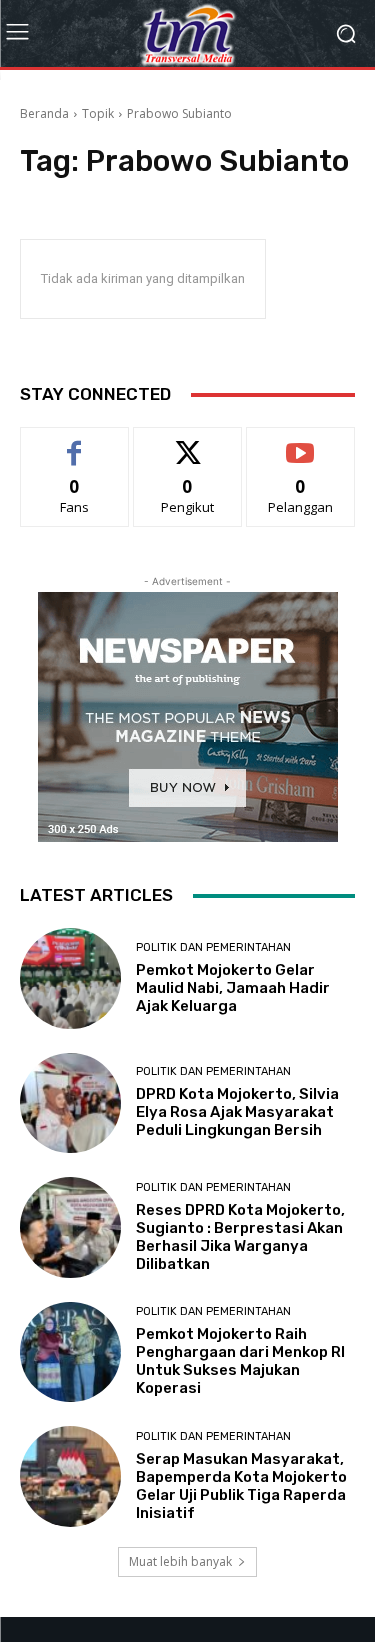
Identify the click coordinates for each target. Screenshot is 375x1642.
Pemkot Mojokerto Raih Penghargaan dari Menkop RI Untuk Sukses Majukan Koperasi (240, 1361)
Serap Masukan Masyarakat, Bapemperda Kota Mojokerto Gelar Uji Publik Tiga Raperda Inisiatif (241, 1486)
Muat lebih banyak (180, 1561)
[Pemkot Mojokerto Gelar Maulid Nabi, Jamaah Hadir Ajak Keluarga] (70, 978)
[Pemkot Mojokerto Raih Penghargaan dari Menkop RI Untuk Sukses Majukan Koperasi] (70, 1352)
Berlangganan (301, 442)
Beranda (44, 113)
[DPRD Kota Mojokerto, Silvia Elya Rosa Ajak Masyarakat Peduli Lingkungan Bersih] (70, 1103)
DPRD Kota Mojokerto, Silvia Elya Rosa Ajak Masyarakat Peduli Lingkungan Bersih (237, 1112)
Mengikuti (187, 442)
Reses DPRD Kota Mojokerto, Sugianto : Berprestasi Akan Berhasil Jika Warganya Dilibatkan (240, 1237)
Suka (74, 442)
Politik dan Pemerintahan (213, 947)
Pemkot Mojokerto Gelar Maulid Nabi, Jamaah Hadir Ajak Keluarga (233, 988)
